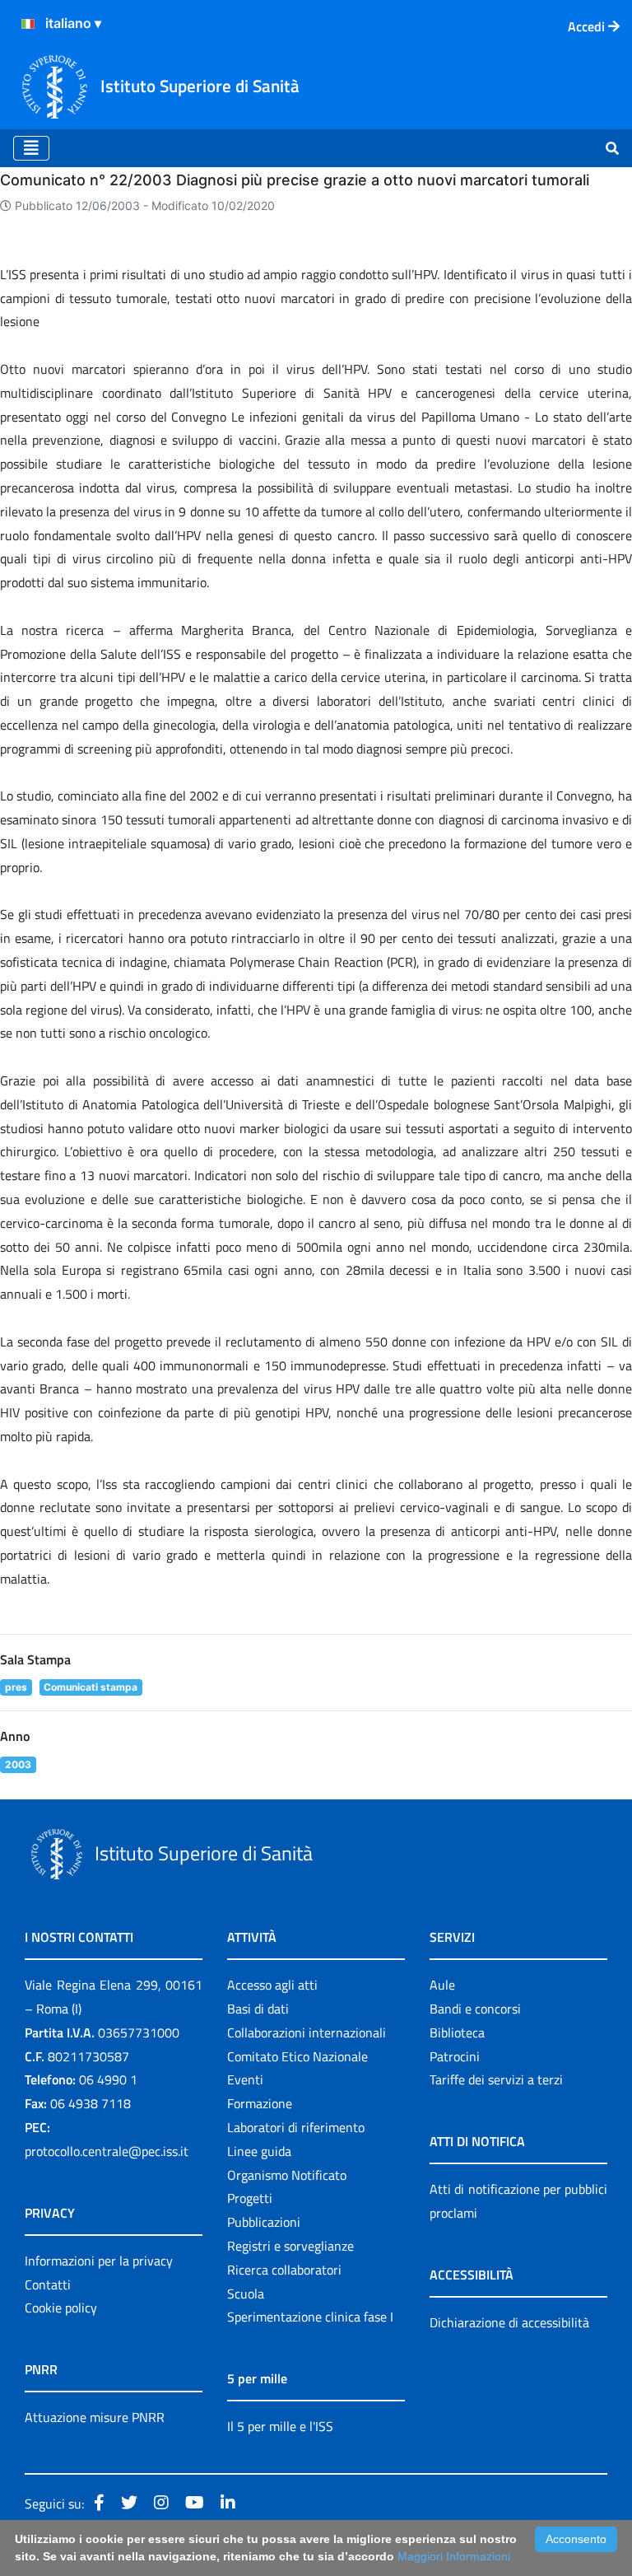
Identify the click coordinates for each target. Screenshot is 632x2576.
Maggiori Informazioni (454, 2556)
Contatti (48, 2284)
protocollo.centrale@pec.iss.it (107, 2151)
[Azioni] (28, 24)
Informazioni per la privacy (99, 2261)
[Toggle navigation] (31, 148)
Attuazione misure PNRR (95, 2417)
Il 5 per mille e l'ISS (280, 2426)
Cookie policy (61, 2308)
